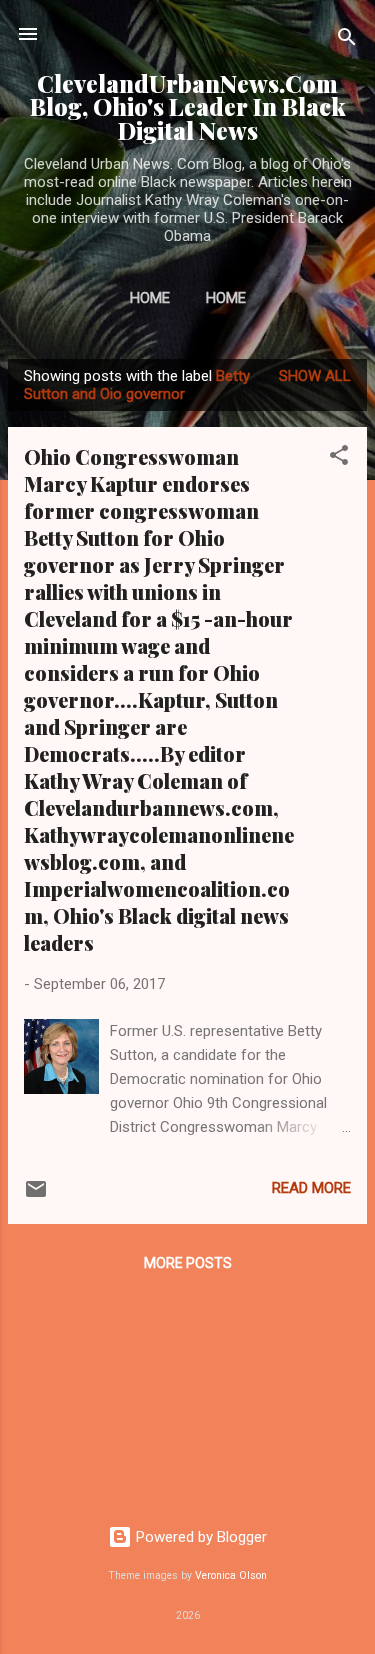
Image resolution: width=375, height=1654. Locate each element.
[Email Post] (36, 1196)
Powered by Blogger (199, 1537)
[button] (339, 458)
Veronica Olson (231, 1575)
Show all (315, 376)
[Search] (347, 40)
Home (150, 298)
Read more (311, 1188)
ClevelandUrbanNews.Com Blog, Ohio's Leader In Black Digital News (188, 107)
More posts (188, 1263)
